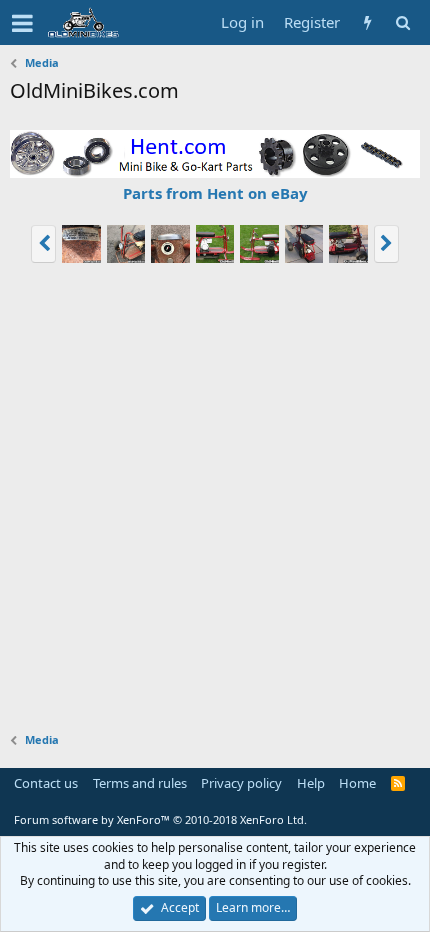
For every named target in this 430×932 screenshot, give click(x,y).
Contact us (46, 783)
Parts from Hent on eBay (215, 193)
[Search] (402, 22)
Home (357, 783)
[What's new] (367, 22)
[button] (22, 23)
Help (311, 783)
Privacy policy (241, 783)
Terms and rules (140, 783)
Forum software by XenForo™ (160, 819)
